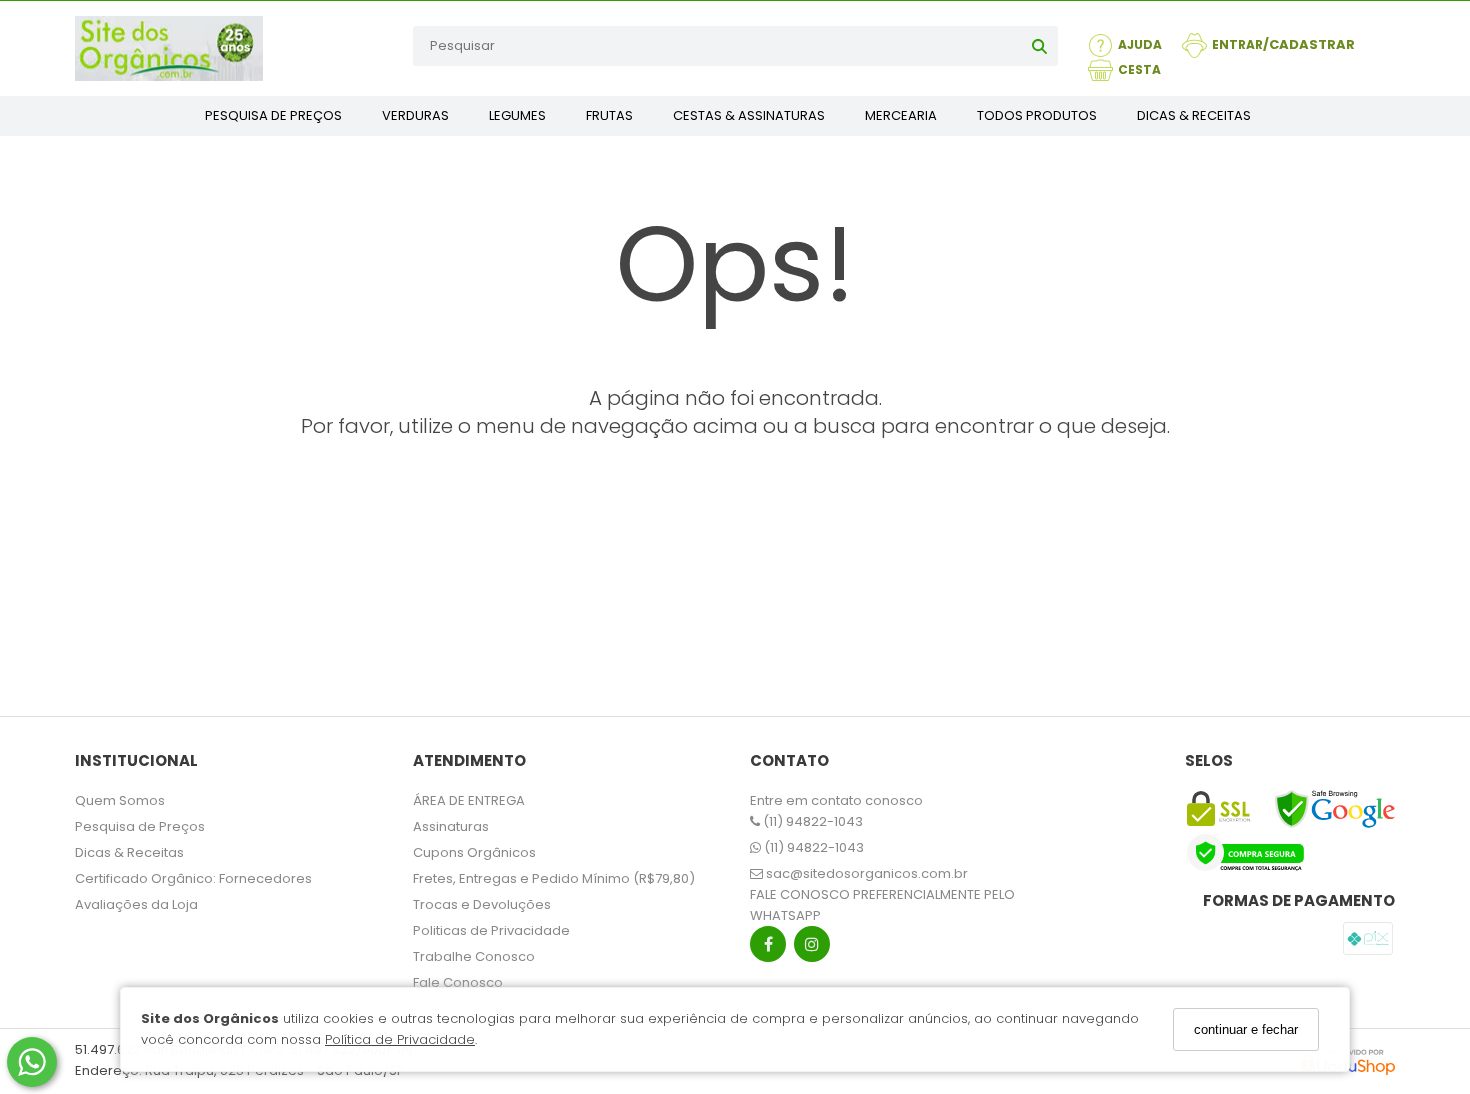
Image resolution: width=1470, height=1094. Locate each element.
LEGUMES (517, 115)
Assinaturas (451, 826)
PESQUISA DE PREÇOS (273, 115)
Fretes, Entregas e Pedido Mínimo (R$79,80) (554, 878)
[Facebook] (768, 948)
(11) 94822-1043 (811, 821)
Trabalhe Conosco (474, 956)
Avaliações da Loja (136, 904)
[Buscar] (1039, 46)
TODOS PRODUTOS (1037, 115)
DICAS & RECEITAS (1194, 115)
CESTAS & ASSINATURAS (749, 115)
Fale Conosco (458, 982)
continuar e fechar (1246, 1029)
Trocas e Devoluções (482, 904)
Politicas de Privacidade (491, 930)
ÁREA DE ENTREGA (469, 800)
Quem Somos (120, 800)
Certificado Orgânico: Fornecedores (193, 878)
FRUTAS (609, 115)
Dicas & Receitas (129, 852)
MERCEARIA (901, 115)
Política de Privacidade (400, 1040)
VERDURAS (415, 115)
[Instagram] (812, 948)
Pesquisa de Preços (140, 826)
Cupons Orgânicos (474, 852)
